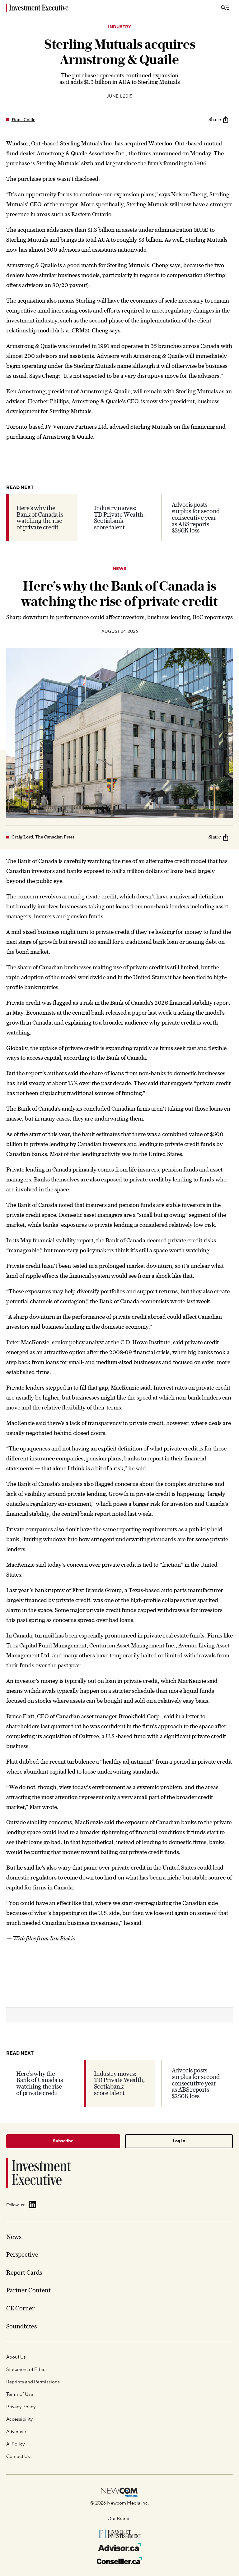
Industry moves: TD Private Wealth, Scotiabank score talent (119, 518)
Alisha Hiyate (25, 2403)
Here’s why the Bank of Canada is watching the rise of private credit (40, 518)
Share (215, 119)
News (119, 569)
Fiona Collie (23, 120)
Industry (119, 27)
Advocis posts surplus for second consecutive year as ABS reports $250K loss (196, 517)
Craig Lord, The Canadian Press (43, 837)
